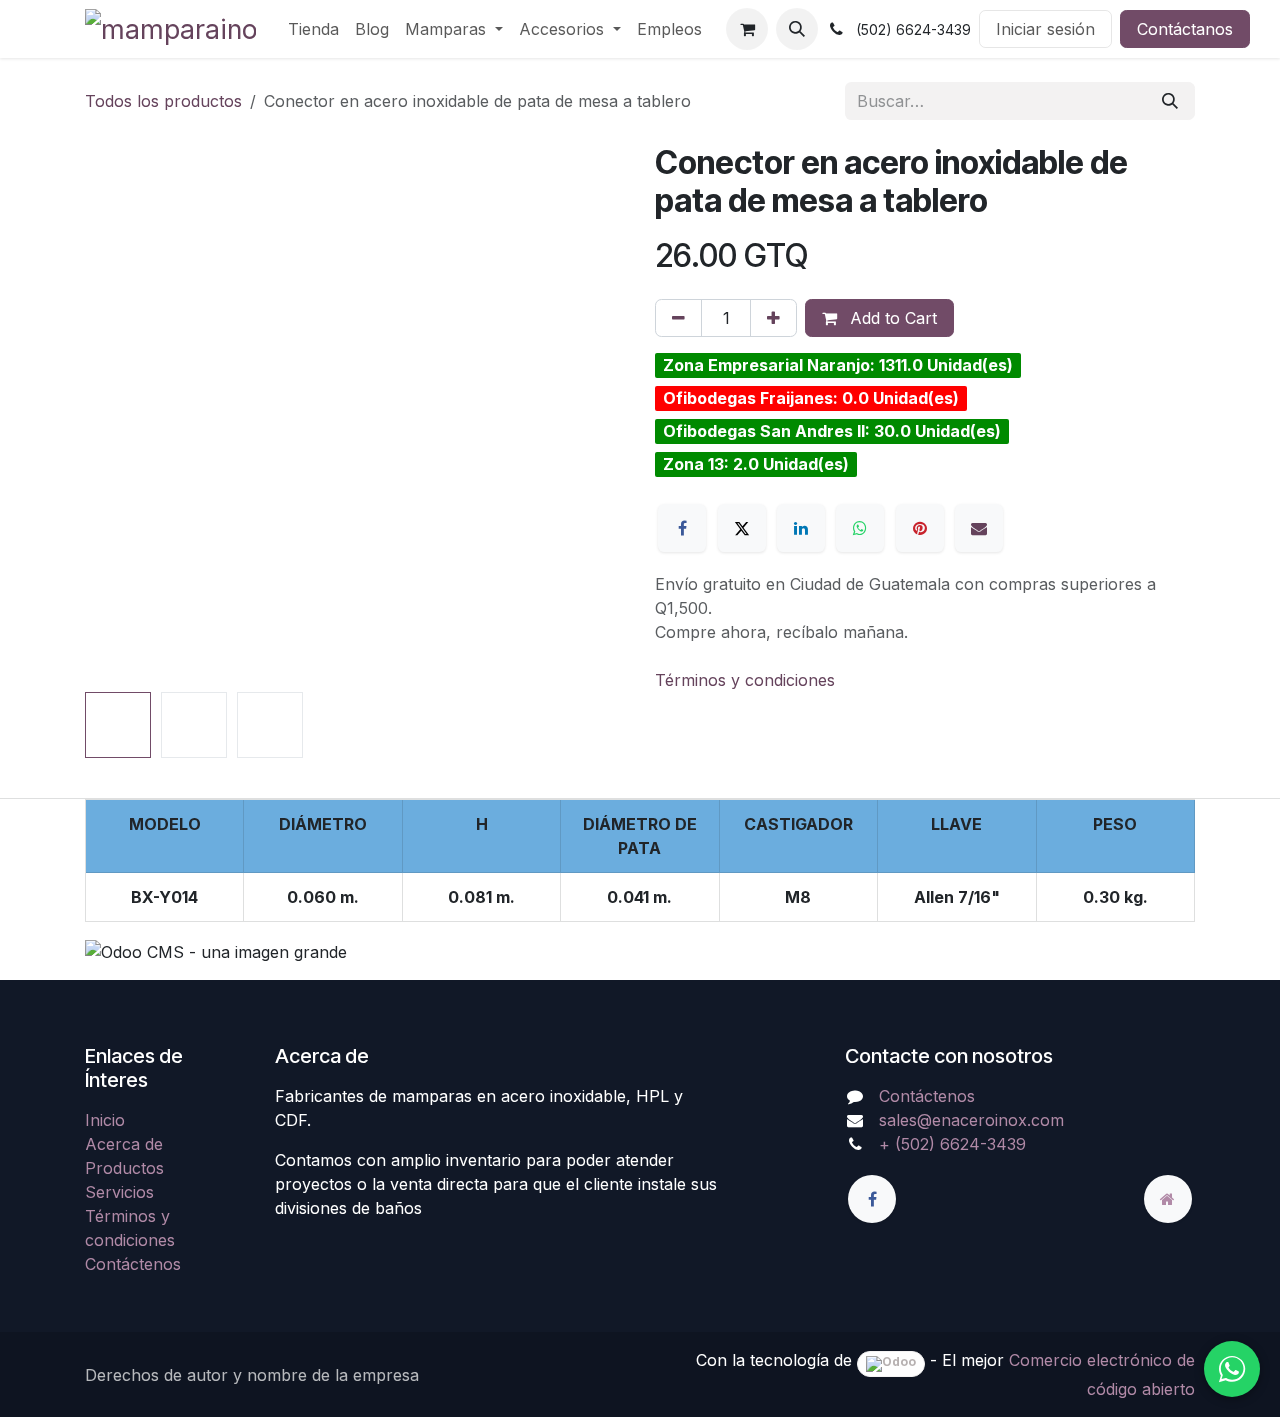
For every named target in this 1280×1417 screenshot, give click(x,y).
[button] (797, 29)
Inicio (105, 1120)
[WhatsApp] (860, 528)
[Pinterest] (920, 528)
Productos (124, 1168)
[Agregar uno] (773, 318)
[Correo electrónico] (979, 528)
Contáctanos (1185, 29)
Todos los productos (163, 101)
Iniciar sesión (1045, 29)
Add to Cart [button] (891, 318)
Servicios (119, 1192)
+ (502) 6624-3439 (952, 1144)
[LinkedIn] (801, 528)
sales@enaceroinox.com (971, 1120)
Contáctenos (133, 1264)
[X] (742, 528)
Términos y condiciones (745, 680)
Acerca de (124, 1144)
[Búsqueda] (1170, 101)
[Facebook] (682, 528)
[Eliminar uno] (678, 318)
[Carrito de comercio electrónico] (747, 29)
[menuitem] (313, 29)
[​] (872, 1199)
